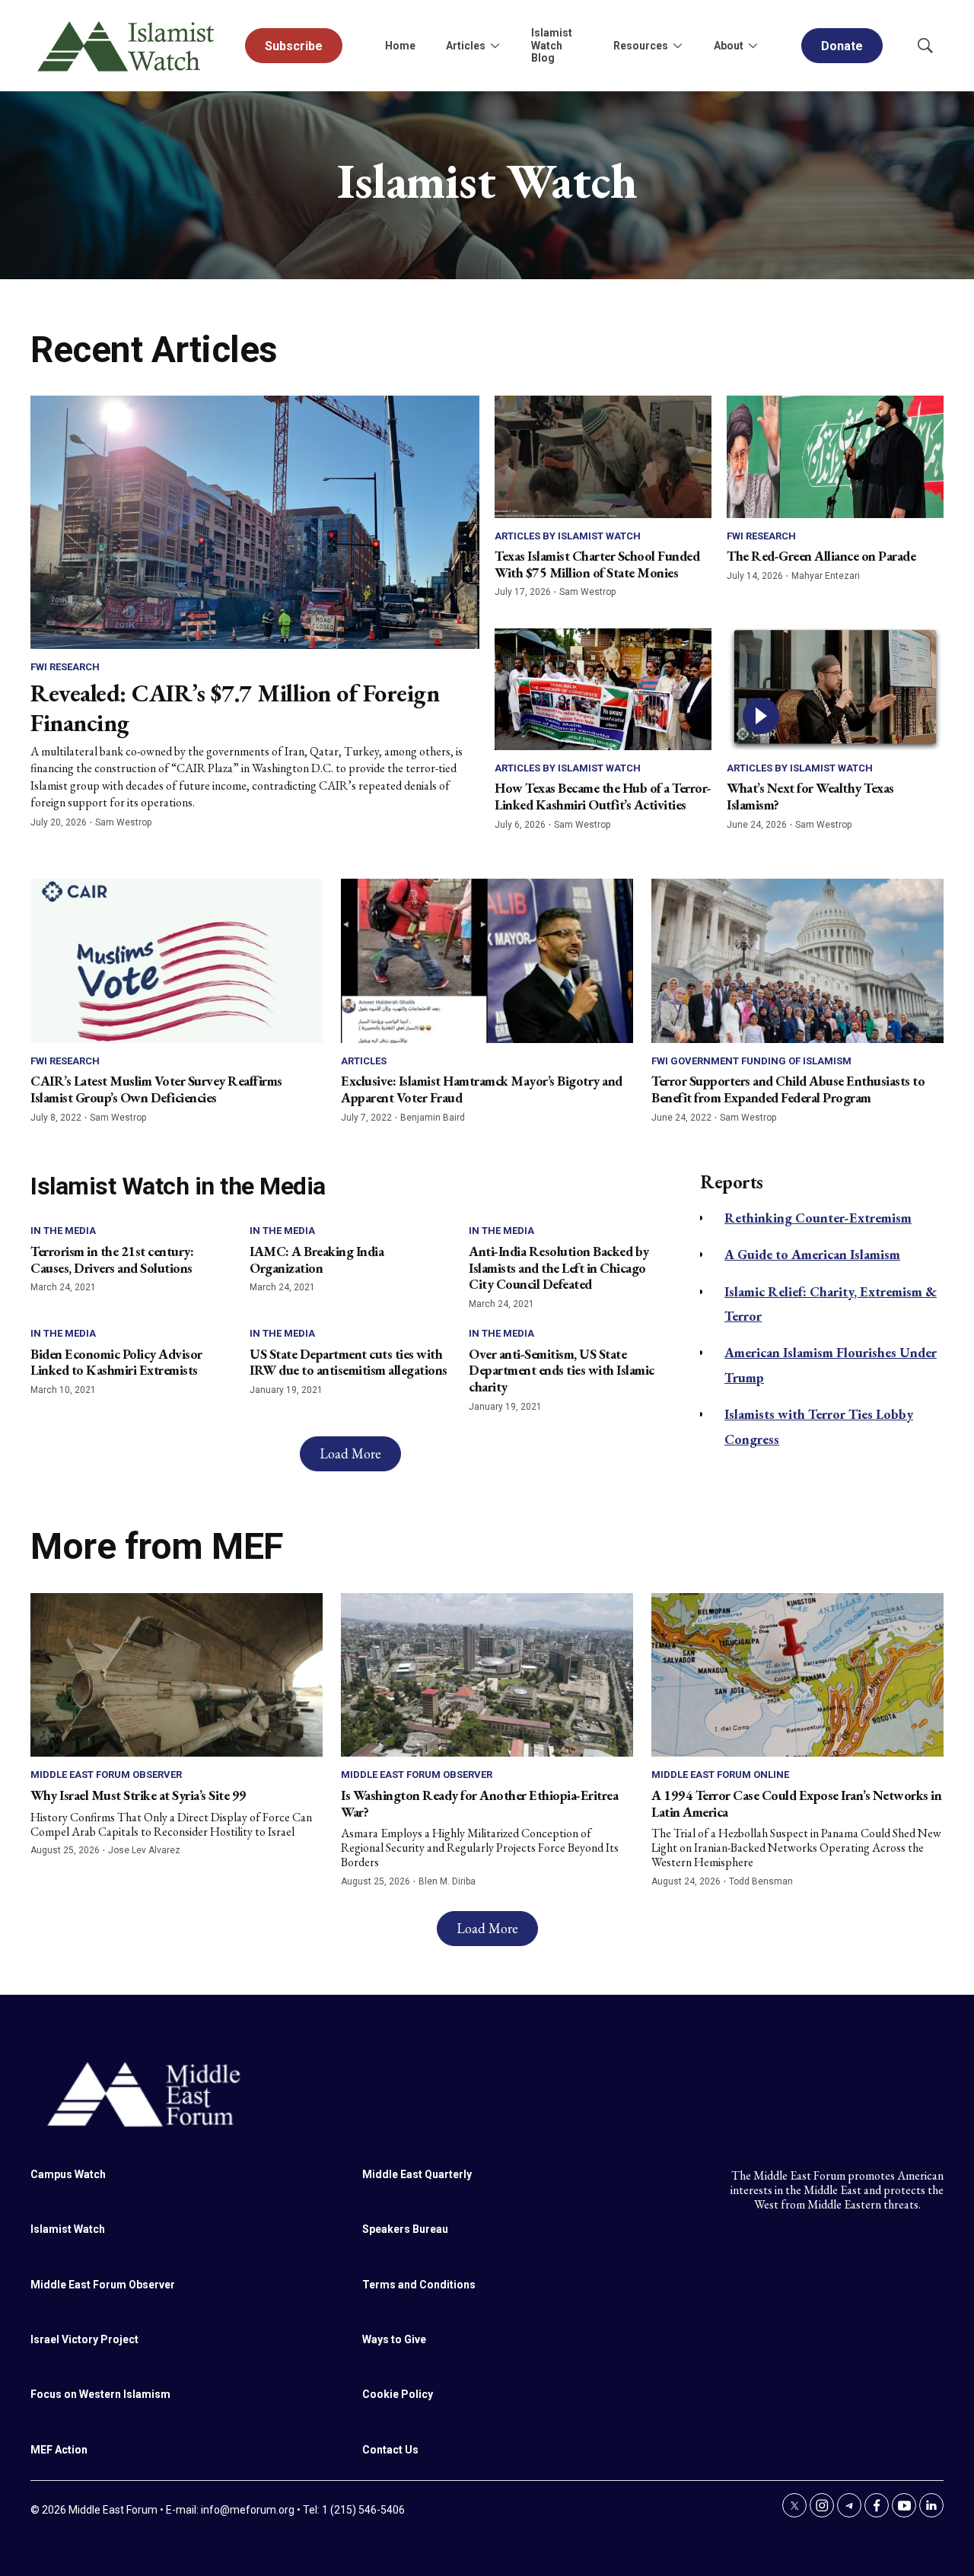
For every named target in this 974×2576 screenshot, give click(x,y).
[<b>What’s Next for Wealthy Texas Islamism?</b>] (835, 689)
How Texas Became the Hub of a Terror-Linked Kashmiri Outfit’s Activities (603, 796)
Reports (732, 1182)
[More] (495, 46)
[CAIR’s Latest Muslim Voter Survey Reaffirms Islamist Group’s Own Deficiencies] (177, 961)
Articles (364, 1061)
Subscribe (294, 46)
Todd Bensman (761, 1881)
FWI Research (65, 667)
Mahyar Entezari (826, 576)
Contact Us (390, 2450)
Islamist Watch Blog (552, 46)
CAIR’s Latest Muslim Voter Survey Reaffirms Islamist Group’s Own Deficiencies (156, 1089)
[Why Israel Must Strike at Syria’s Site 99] (177, 1675)
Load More (350, 1453)
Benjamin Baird (433, 1118)
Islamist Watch (68, 2229)
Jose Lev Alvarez (144, 1850)
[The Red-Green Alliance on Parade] (835, 456)
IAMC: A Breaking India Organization (317, 1259)
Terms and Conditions (419, 2285)
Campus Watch (68, 2174)
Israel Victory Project (84, 2339)
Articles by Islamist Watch (568, 536)
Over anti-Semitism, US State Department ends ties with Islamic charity (562, 1370)
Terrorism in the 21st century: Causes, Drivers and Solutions (112, 1259)
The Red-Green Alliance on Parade (821, 556)
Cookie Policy (398, 2394)
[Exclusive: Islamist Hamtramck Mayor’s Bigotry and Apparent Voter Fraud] (487, 961)
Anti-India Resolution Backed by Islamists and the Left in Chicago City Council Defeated (559, 1267)
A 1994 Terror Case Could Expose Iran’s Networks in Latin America (796, 1803)
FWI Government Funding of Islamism (751, 1061)
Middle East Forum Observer (106, 1775)
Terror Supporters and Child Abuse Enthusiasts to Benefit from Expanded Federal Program (788, 1089)
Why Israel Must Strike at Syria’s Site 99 (138, 1795)
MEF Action (59, 2450)
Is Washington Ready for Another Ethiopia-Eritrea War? (479, 1803)
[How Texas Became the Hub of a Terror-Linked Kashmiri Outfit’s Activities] (603, 689)
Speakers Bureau (405, 2229)
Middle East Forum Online (720, 1775)
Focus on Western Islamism (100, 2394)
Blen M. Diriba (447, 1881)
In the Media (63, 1231)
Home (400, 46)
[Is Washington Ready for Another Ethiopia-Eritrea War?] (487, 1675)
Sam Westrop (123, 822)
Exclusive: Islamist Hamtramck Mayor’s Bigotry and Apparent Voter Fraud (482, 1089)
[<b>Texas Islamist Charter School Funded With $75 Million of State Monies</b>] (603, 456)
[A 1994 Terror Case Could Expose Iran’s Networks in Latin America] (797, 1675)
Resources (641, 46)
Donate (842, 46)
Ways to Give (394, 2339)
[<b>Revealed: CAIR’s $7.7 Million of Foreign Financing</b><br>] (255, 522)
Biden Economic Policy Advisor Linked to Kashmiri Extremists (116, 1362)
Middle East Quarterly (417, 2174)
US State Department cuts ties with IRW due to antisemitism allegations (349, 1362)
